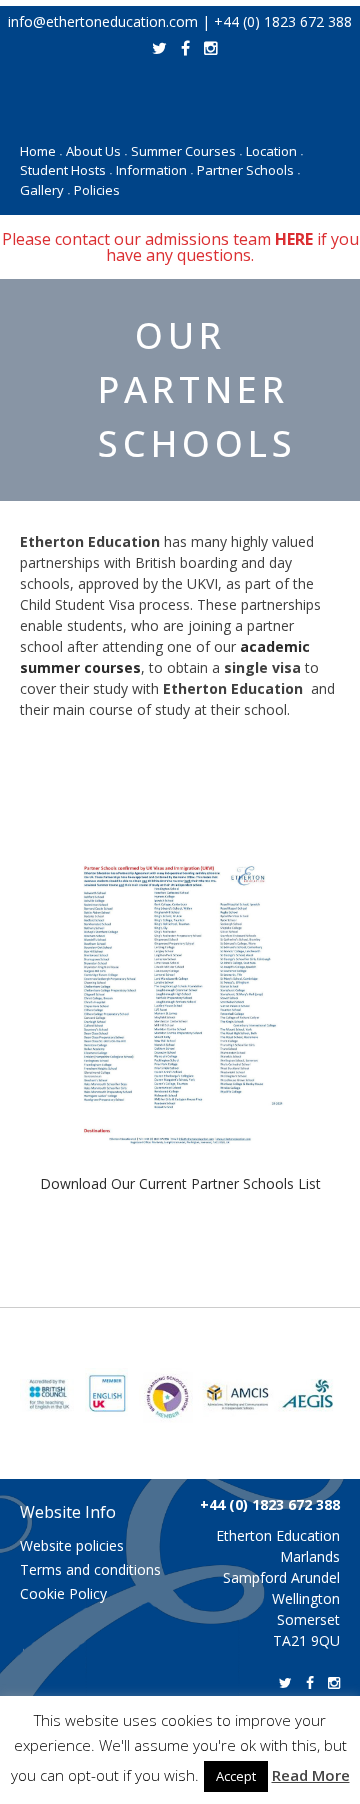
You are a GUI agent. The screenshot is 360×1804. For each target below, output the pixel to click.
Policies (97, 190)
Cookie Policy (63, 1593)
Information (154, 170)
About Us (96, 151)
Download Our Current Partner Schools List (180, 1183)
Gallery (45, 190)
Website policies (72, 1545)
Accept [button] (236, 1776)
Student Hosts (66, 170)
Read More (311, 1775)
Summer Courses (186, 151)
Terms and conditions (90, 1569)
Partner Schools (248, 170)
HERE (294, 239)
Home (41, 151)
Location (274, 151)
